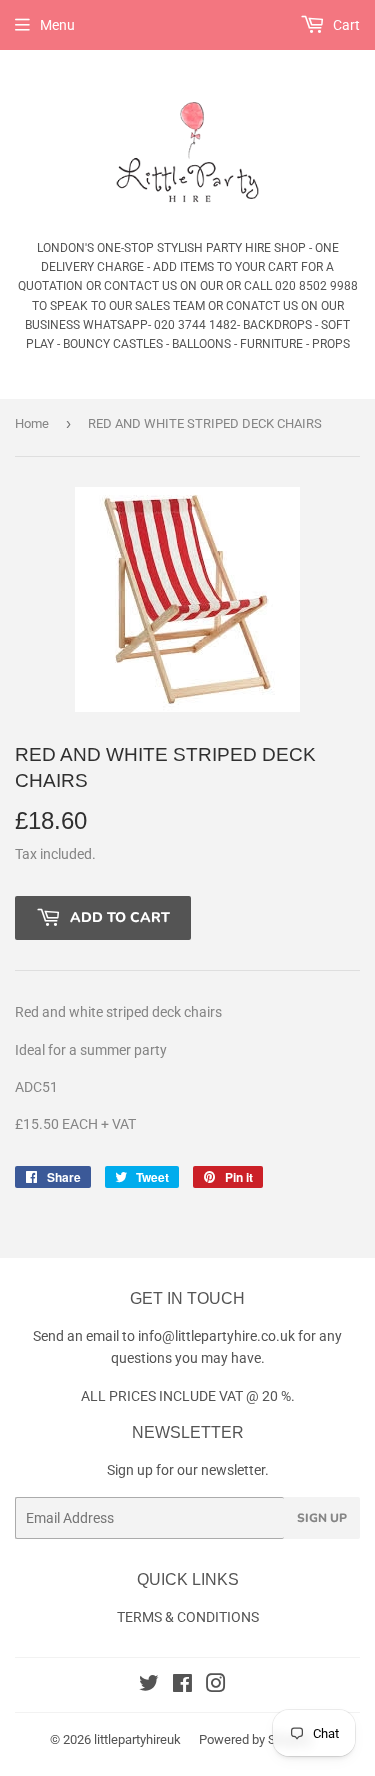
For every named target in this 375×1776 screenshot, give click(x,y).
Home (32, 423)
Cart (345, 25)
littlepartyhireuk (137, 1739)
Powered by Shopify (255, 1739)
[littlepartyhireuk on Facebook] (182, 1686)
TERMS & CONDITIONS (188, 1617)
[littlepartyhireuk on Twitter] (149, 1686)
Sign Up (322, 1518)
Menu (57, 25)
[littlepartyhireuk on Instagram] (216, 1686)
